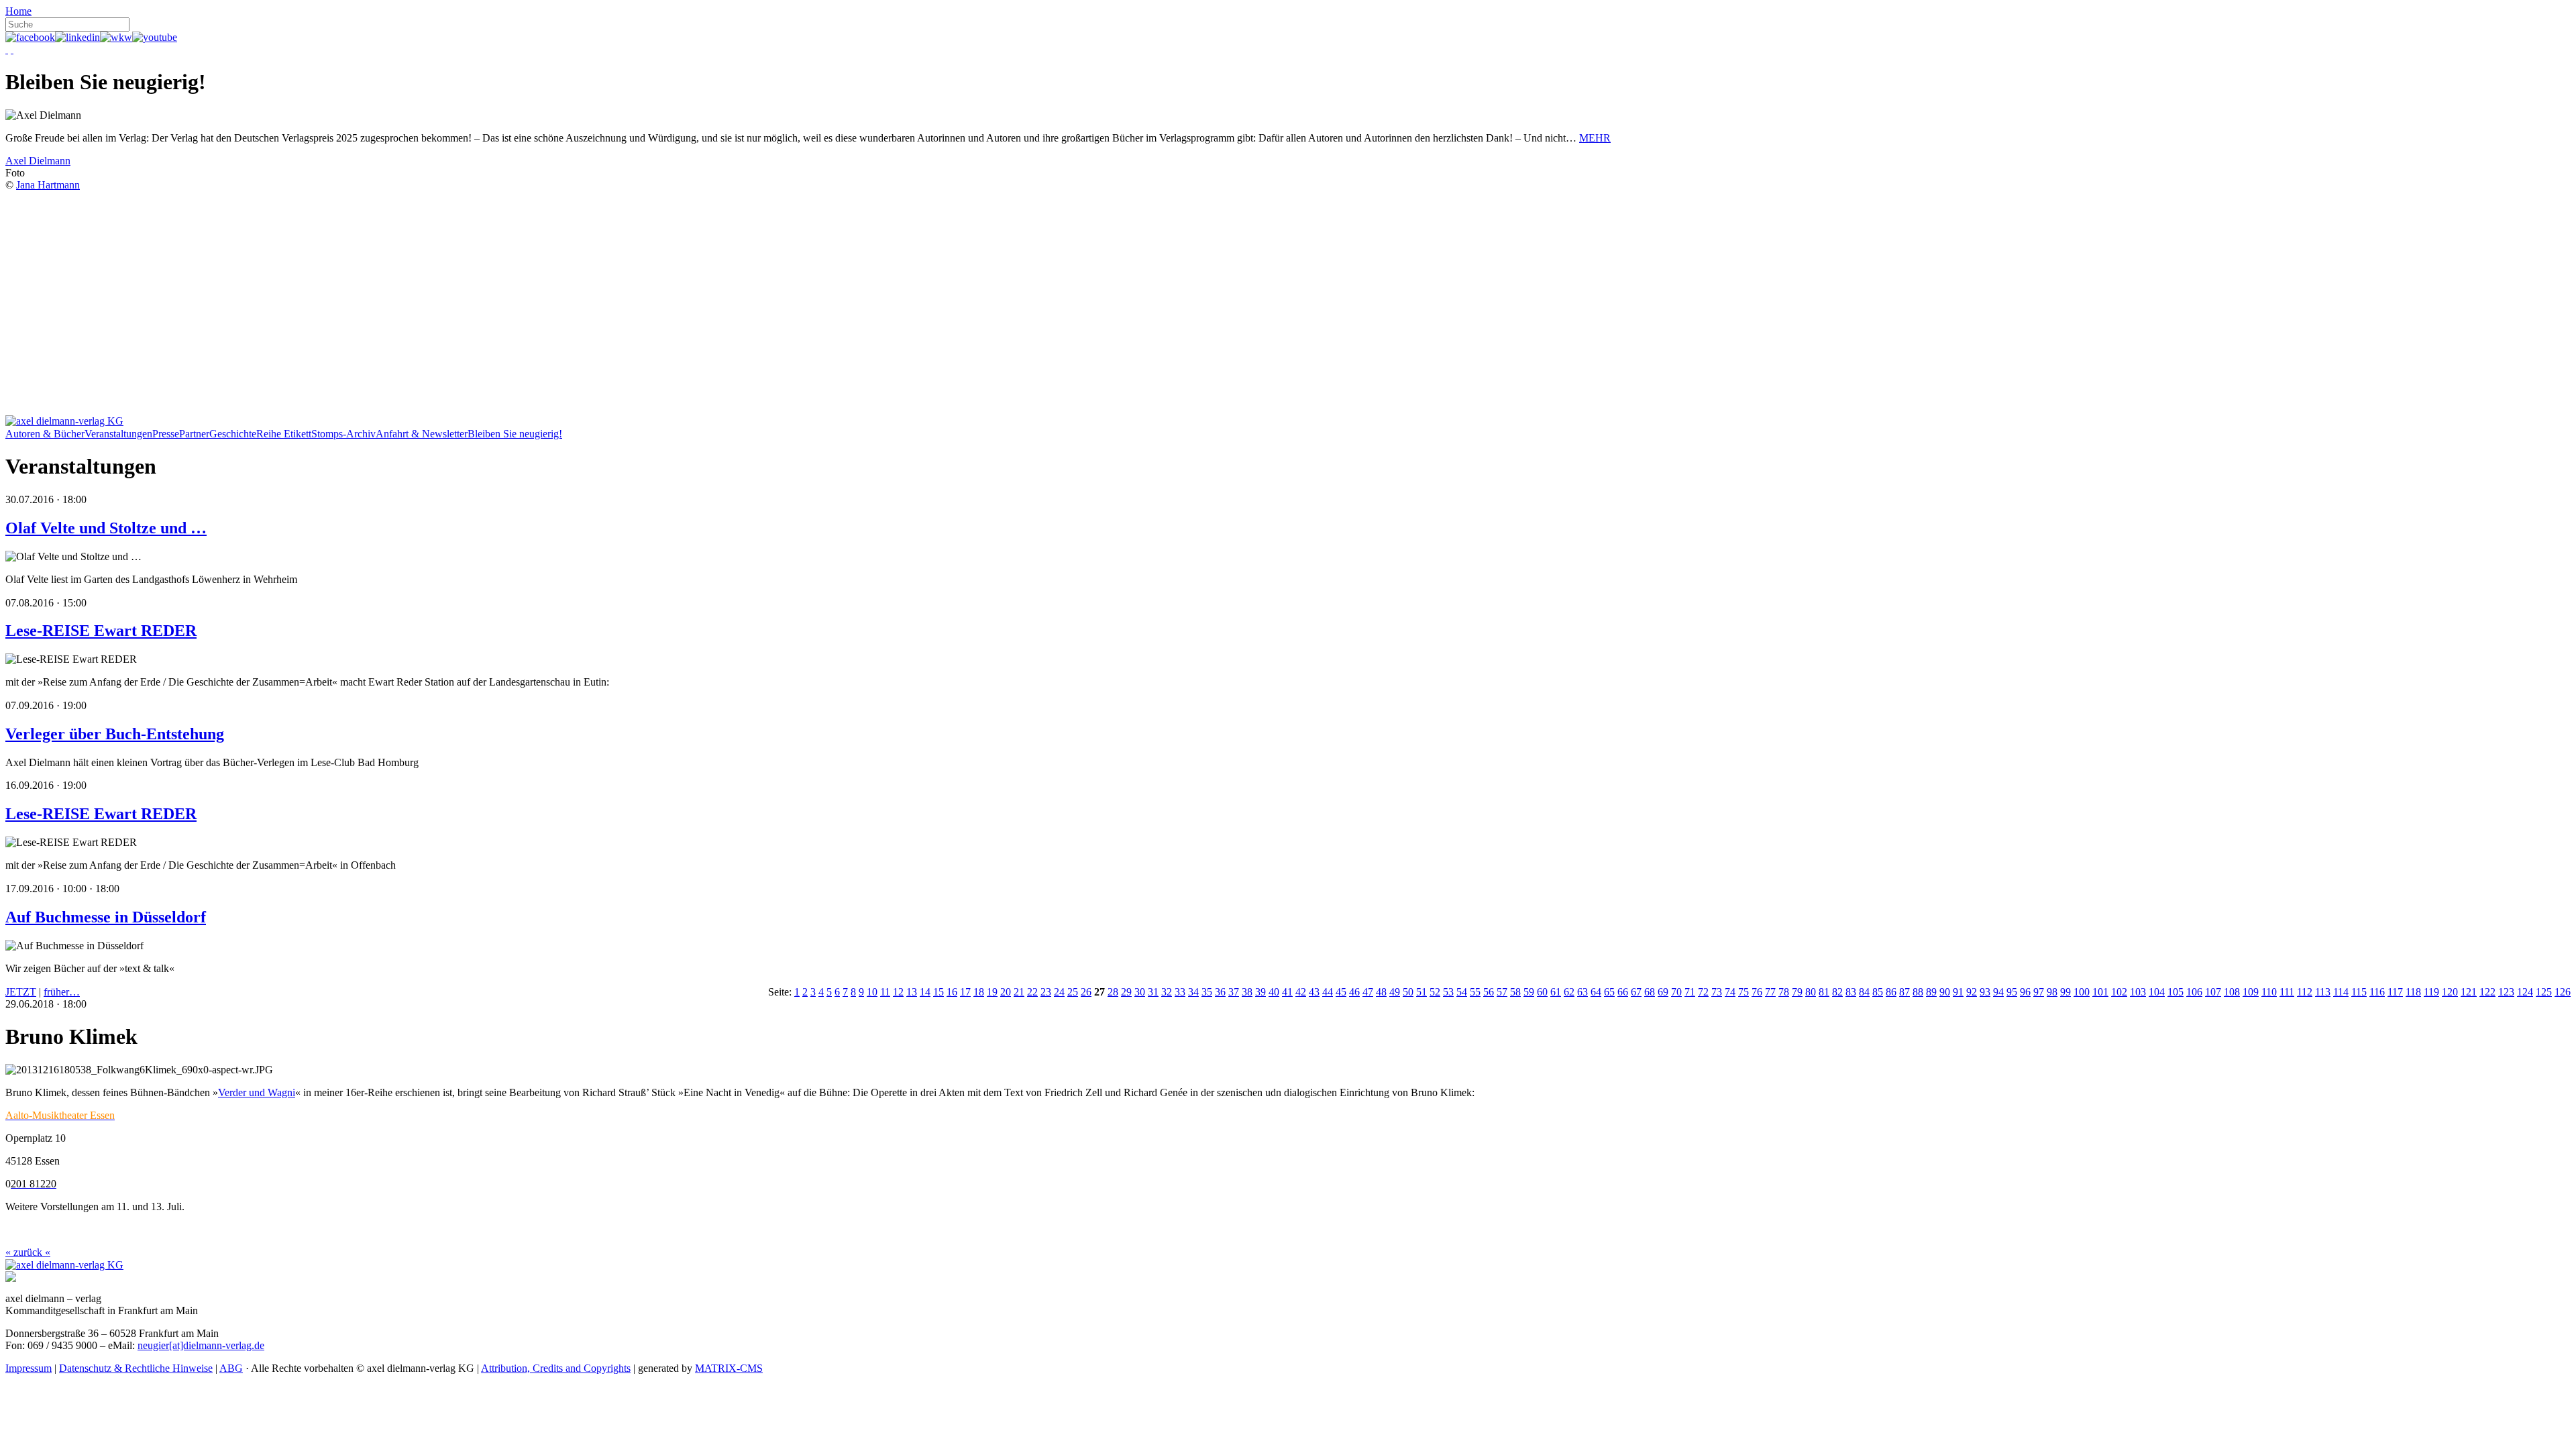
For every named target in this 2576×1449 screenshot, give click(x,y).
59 (1529, 992)
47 (1368, 992)
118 (2413, 992)
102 (2119, 992)
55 (1475, 992)
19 (992, 992)
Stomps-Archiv (343, 434)
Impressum (29, 1368)
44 (1328, 992)
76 (1757, 992)
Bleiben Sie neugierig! (515, 434)
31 (1153, 992)
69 (1663, 992)
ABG (231, 1368)
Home (18, 11)
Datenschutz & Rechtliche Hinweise (136, 1368)
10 (872, 992)
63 (1582, 992)
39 (1260, 992)
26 (1086, 992)
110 (2269, 992)
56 (1489, 992)
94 (1998, 992)
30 (1140, 992)
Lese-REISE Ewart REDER (101, 631)
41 (1287, 992)
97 (2039, 992)
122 (2487, 992)
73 (1717, 992)
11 (885, 992)
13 (912, 992)
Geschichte (233, 434)
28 (1113, 992)
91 (1958, 992)
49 (1395, 992)
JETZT (21, 992)
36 (1220, 992)
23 (1046, 992)
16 (952, 992)
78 (1784, 992)
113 (2323, 992)
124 (2525, 992)
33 (1180, 992)
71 (1690, 992)
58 (1515, 992)
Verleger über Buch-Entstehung (115, 734)
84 (1864, 992)
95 (2012, 992)
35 (1207, 992)
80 (1811, 992)
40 (1274, 992)
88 (1918, 992)
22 (1032, 992)
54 (1462, 992)
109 (2251, 992)
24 (1059, 992)
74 (1730, 992)
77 (1770, 992)
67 (1636, 992)
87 (1904, 992)
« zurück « (28, 1252)
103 (2138, 992)
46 (1354, 992)
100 (2082, 992)
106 (2194, 992)
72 (1703, 992)
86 (1891, 992)
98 (2052, 992)
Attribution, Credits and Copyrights (556, 1368)
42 (1301, 992)
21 (1019, 992)
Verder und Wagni (257, 1092)
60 (1542, 992)
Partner (194, 434)
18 (979, 992)
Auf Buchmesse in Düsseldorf (106, 917)
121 (2469, 992)
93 (1985, 992)
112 (2305, 992)
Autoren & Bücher (45, 434)
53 (1448, 992)
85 (1878, 992)
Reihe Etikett (284, 434)
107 (2213, 992)
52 (1435, 992)
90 (1945, 992)
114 (2341, 992)
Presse (166, 434)
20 (1006, 992)
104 (2157, 992)
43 (1314, 992)
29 (1126, 992)
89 (1931, 992)
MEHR (1595, 138)
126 (2563, 992)
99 (2065, 992)
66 (1623, 992)
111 (2287, 992)
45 (1341, 992)
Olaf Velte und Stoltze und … (106, 528)
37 (1234, 992)
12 (898, 992)
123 (2506, 992)
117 (2395, 992)
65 (1609, 992)
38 (1247, 992)
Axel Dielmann (38, 161)
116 (2377, 992)
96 (2025, 992)
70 (1676, 992)
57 (1502, 992)
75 (1743, 992)
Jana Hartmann (48, 185)
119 (2431, 992)
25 (1073, 992)
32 (1167, 992)
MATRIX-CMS (729, 1368)
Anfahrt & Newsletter (422, 434)
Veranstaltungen (118, 434)
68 (1650, 992)
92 (1972, 992)
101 (2100, 992)
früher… (62, 992)
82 (1837, 992)
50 (1408, 992)
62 (1569, 992)
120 (2450, 992)
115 (2359, 992)
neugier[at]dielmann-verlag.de (201, 1345)
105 (2176, 992)
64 (1596, 992)
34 (1193, 992)
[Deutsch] (7, 49)
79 (1797, 992)
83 (1851, 992)
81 (1824, 992)
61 (1556, 992)
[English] (12, 49)
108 (2232, 992)
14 (925, 992)
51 (1421, 992)
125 (2544, 992)
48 (1381, 992)
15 (938, 992)
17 (965, 992)
